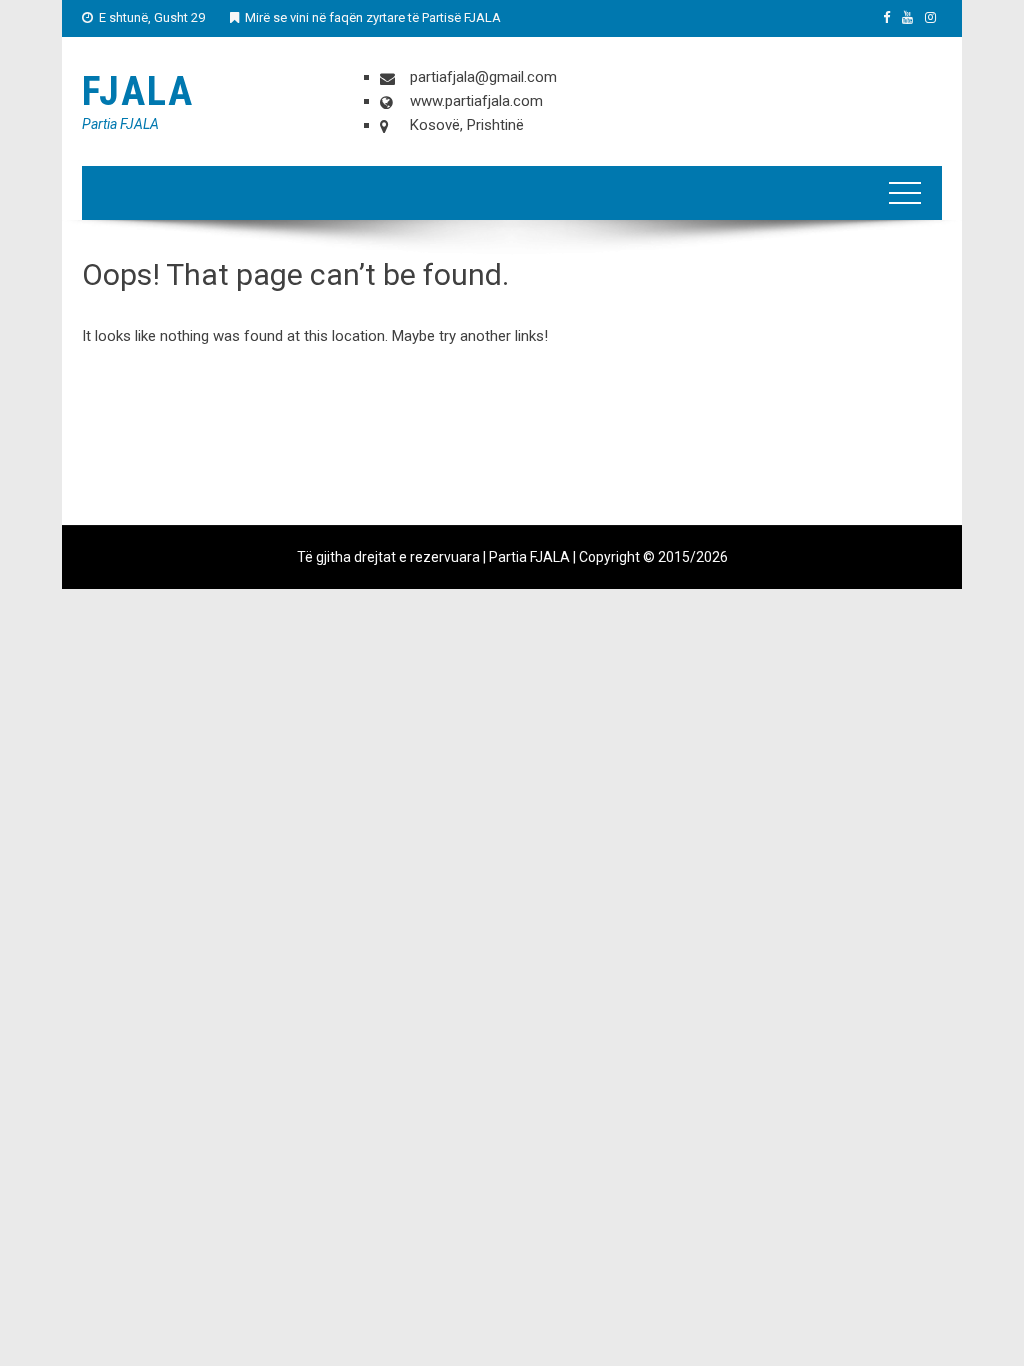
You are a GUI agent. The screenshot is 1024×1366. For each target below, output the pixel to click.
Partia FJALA (120, 124)
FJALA (138, 91)
